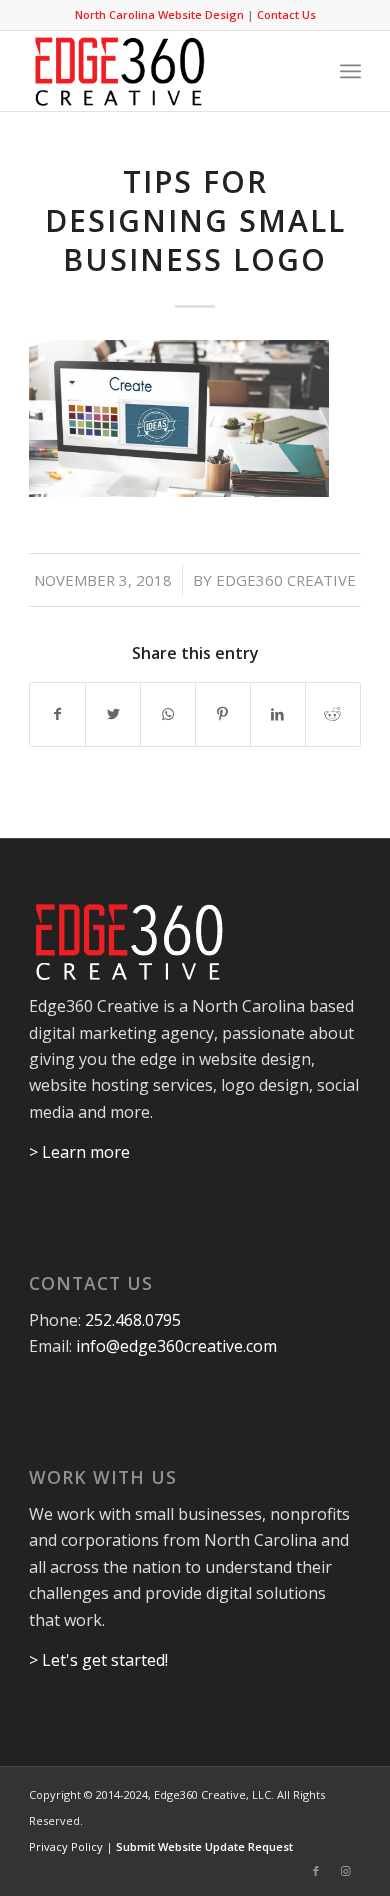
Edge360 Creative (286, 580)
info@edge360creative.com (176, 1346)
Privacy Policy (66, 1846)
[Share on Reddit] (333, 714)
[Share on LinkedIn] (278, 714)
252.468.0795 (133, 1320)
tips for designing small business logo (195, 220)
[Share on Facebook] (57, 714)
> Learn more (79, 1152)
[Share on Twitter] (113, 714)
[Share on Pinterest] (223, 714)
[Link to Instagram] (346, 1871)
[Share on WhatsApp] (168, 714)
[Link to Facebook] (316, 1871)
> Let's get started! (98, 1660)
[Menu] (350, 71)
